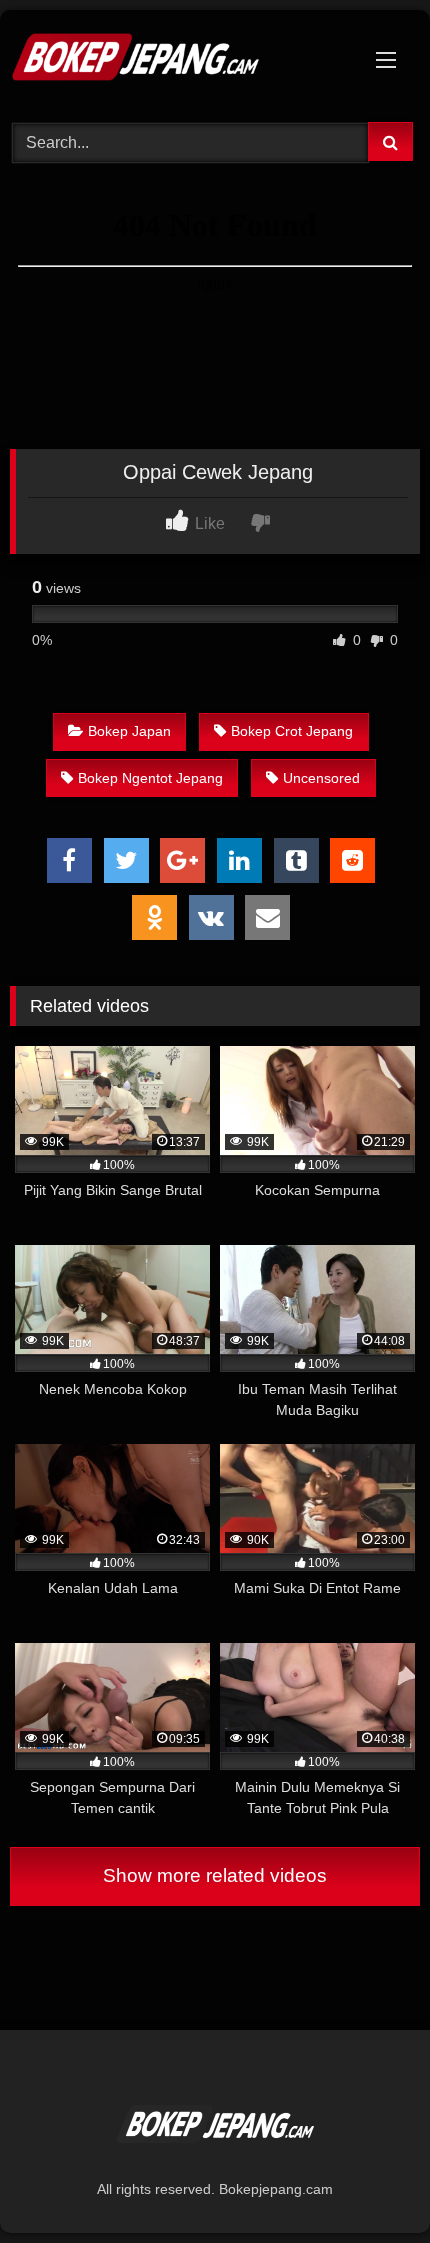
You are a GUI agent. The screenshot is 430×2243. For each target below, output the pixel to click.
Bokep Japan (129, 731)
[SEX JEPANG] (176, 63)
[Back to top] (368, 2183)
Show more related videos (215, 1875)
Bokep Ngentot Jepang (150, 778)
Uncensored (321, 778)
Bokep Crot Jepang (292, 731)
